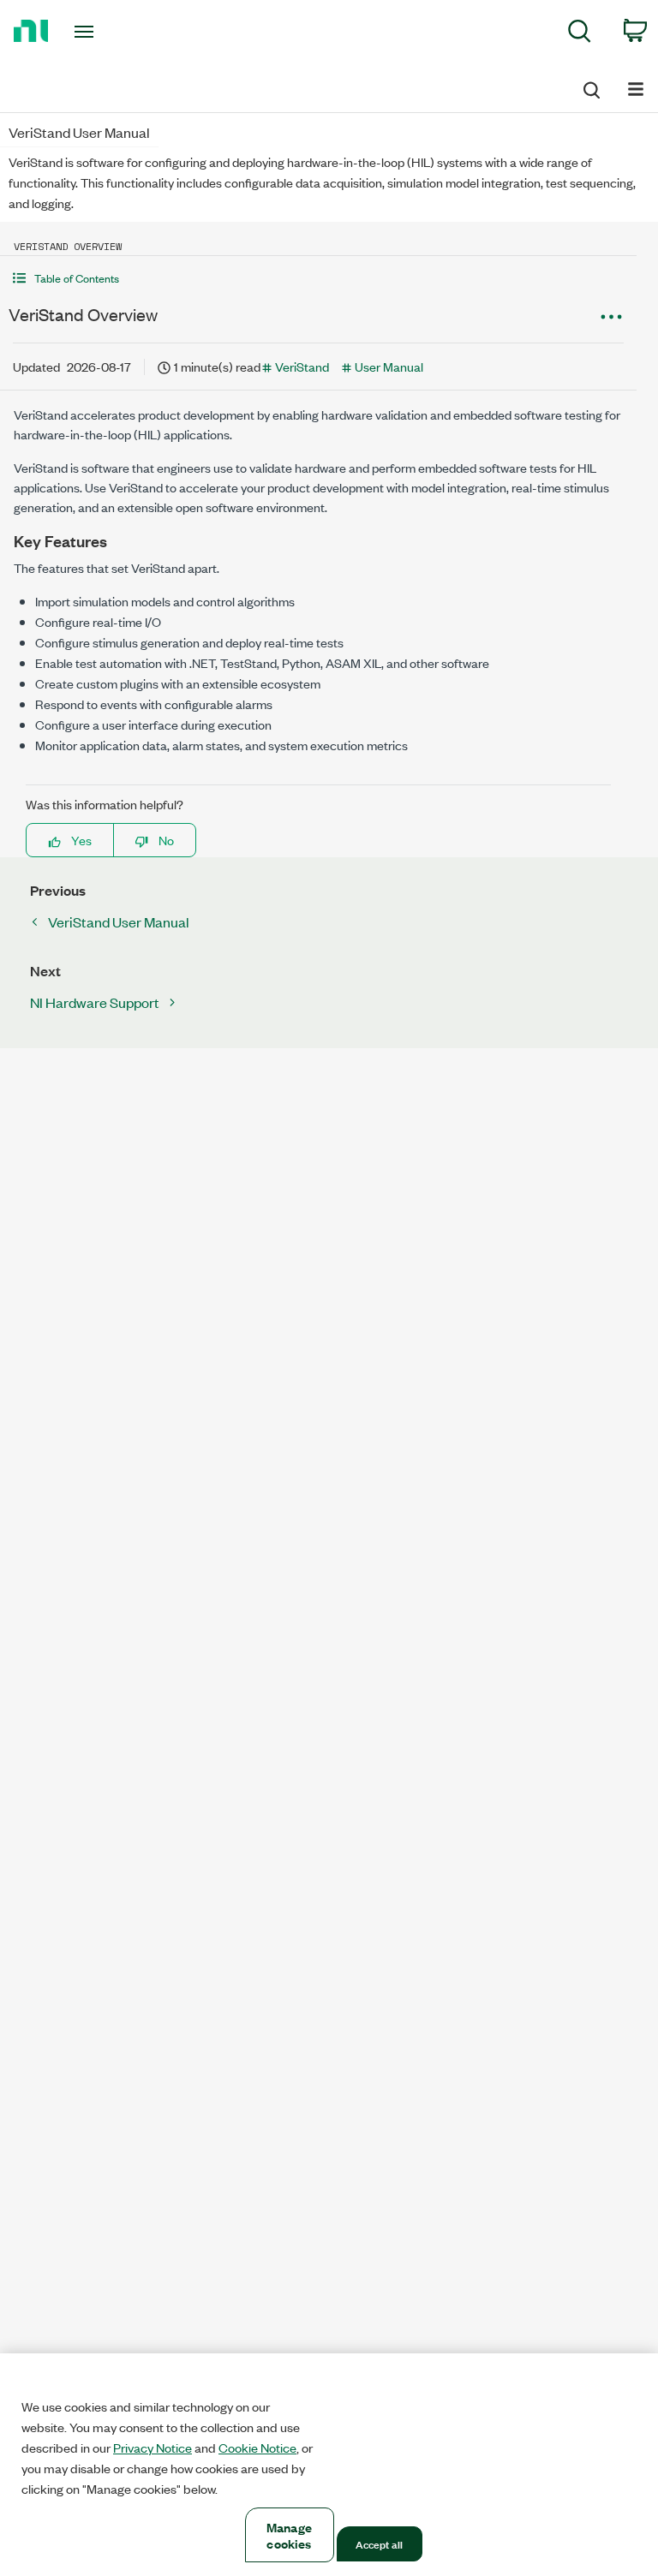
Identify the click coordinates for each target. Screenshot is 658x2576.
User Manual (389, 366)
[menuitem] (580, 34)
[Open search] (590, 87)
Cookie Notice (257, 2448)
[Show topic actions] (611, 317)
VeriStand (302, 366)
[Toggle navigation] (103, 32)
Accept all (379, 2543)
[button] (318, 278)
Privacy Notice (153, 2448)
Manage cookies (289, 2535)
